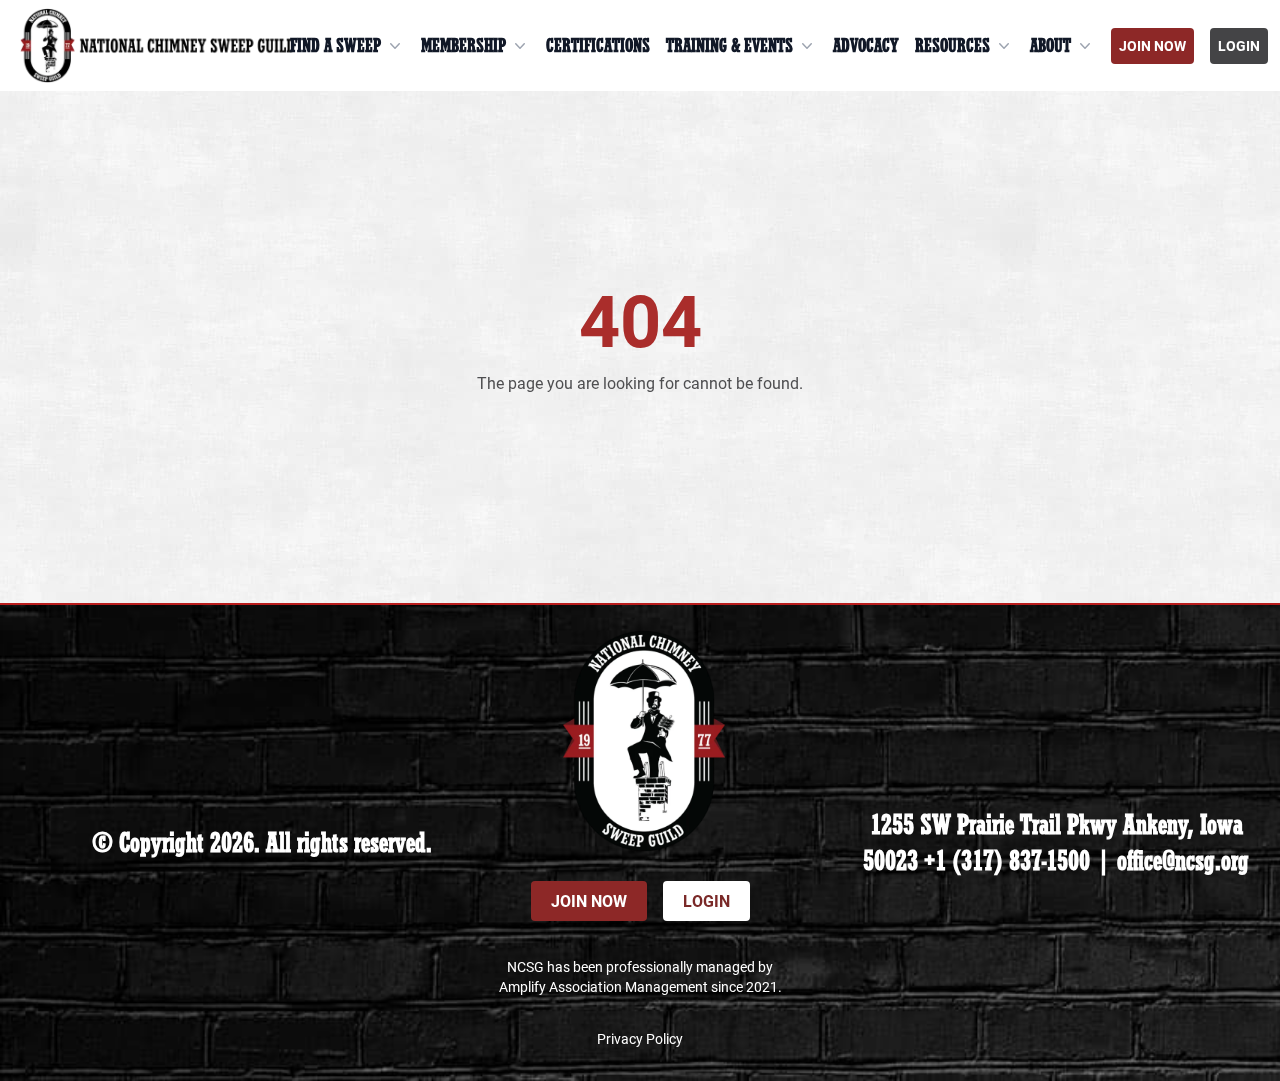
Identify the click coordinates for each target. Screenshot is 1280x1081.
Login (1239, 45)
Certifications (598, 46)
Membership (463, 46)
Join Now (1152, 45)
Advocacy (866, 46)
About (1050, 46)
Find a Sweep (335, 46)
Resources (952, 46)
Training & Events (729, 46)
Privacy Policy (640, 1038)
